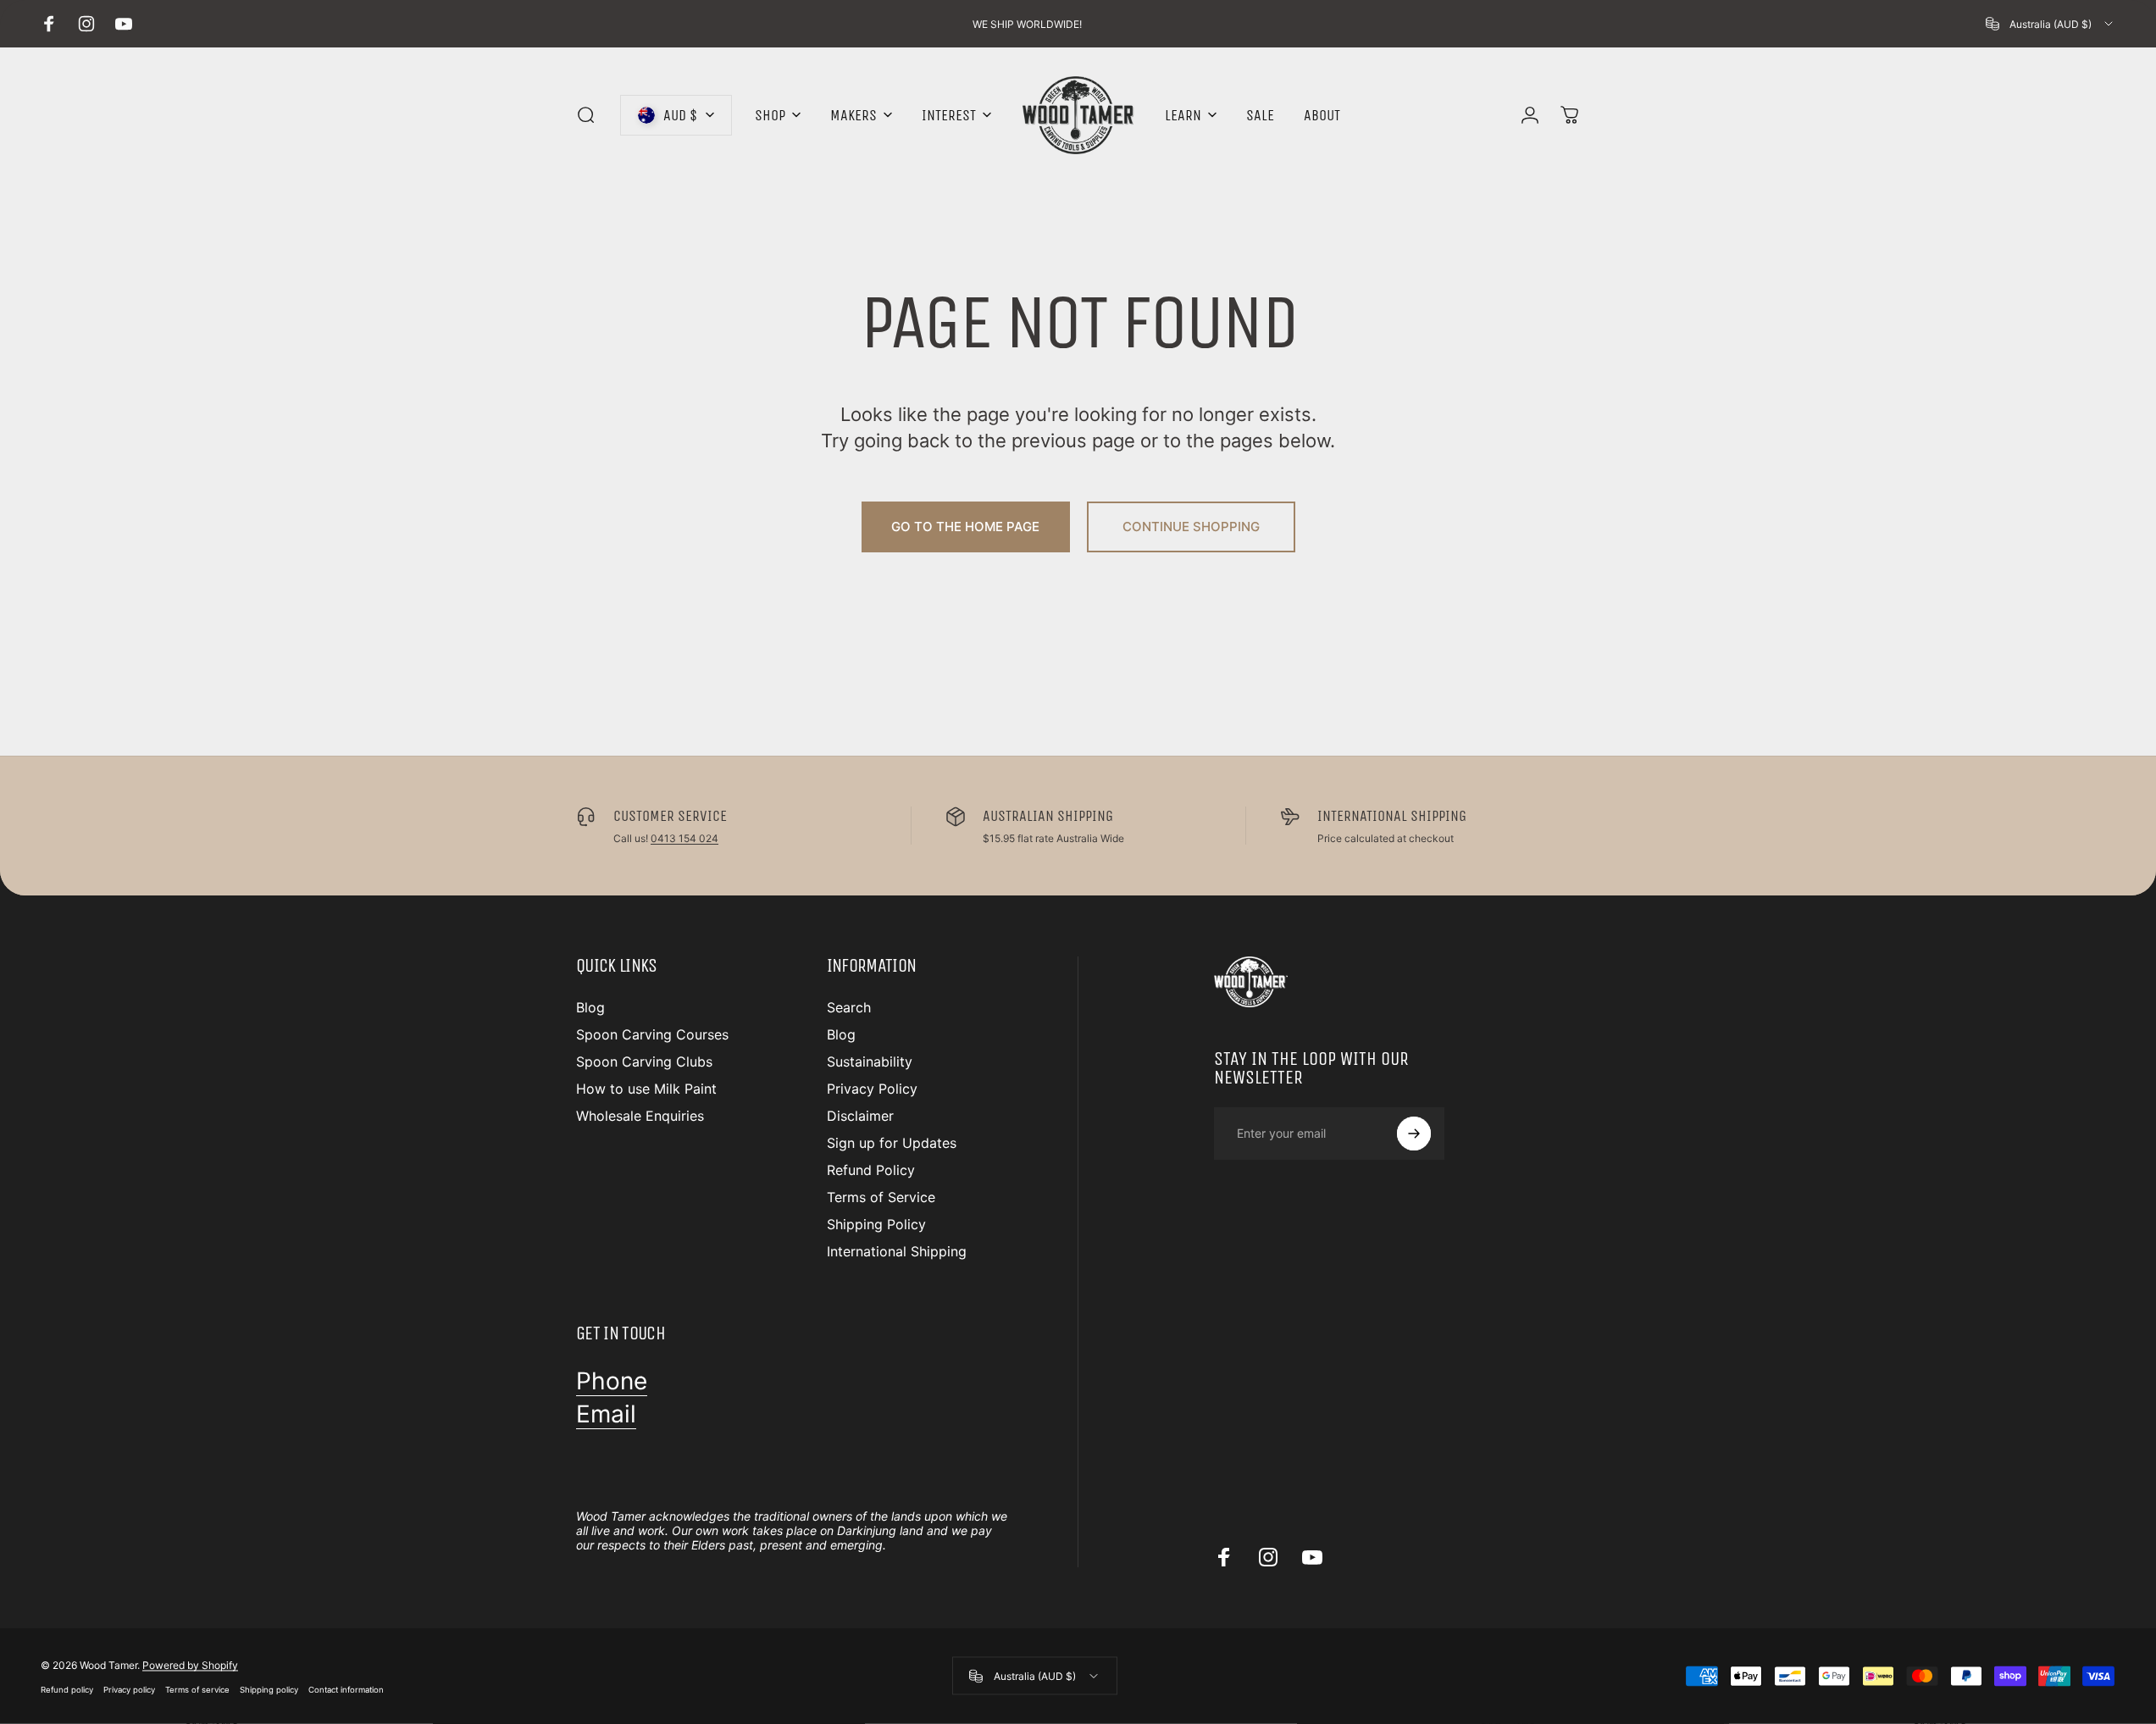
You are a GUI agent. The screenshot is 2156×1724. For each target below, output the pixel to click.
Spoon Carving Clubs (644, 1062)
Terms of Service (881, 1197)
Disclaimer (860, 1116)
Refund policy (67, 1689)
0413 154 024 (684, 838)
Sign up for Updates (892, 1143)
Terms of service (197, 1689)
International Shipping (897, 1251)
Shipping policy (269, 1689)
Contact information (346, 1689)
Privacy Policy (872, 1089)
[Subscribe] (1414, 1134)
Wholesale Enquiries (640, 1116)
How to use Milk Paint (646, 1089)
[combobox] (2051, 24)
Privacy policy (129, 1689)
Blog (590, 1007)
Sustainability (870, 1062)
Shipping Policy (876, 1224)
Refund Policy (871, 1170)
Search (849, 1007)
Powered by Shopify (190, 1664)
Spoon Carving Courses (652, 1034)
